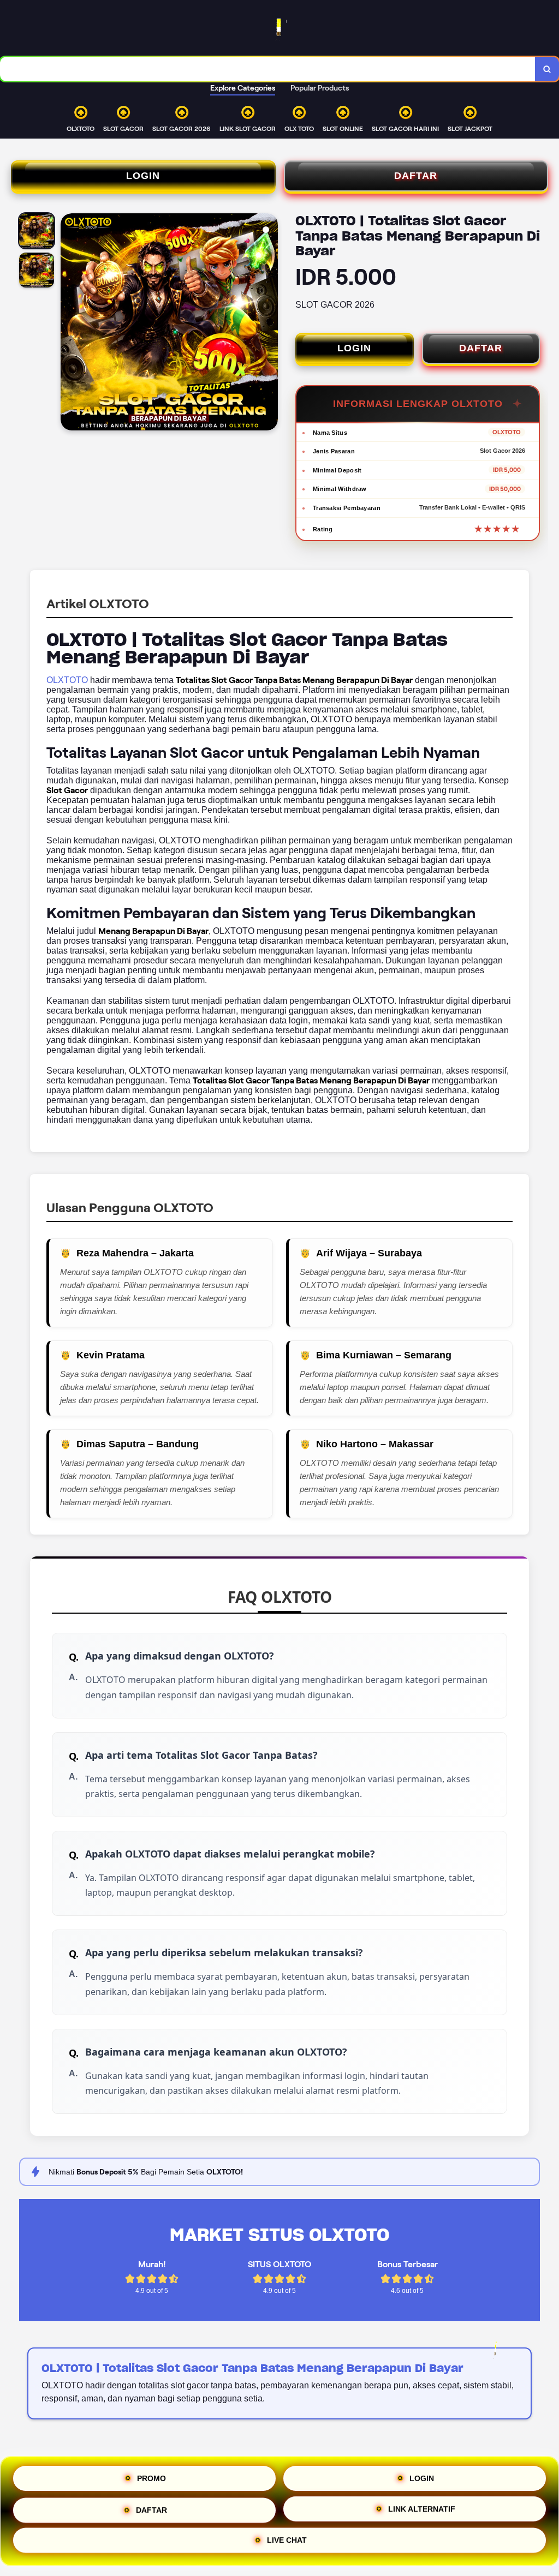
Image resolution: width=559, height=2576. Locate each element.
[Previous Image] (69, 324)
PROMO (151, 2475)
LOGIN (143, 176)
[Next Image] (269, 324)
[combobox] (268, 69)
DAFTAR (416, 176)
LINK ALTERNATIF (422, 2507)
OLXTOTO (67, 680)
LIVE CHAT (287, 2541)
